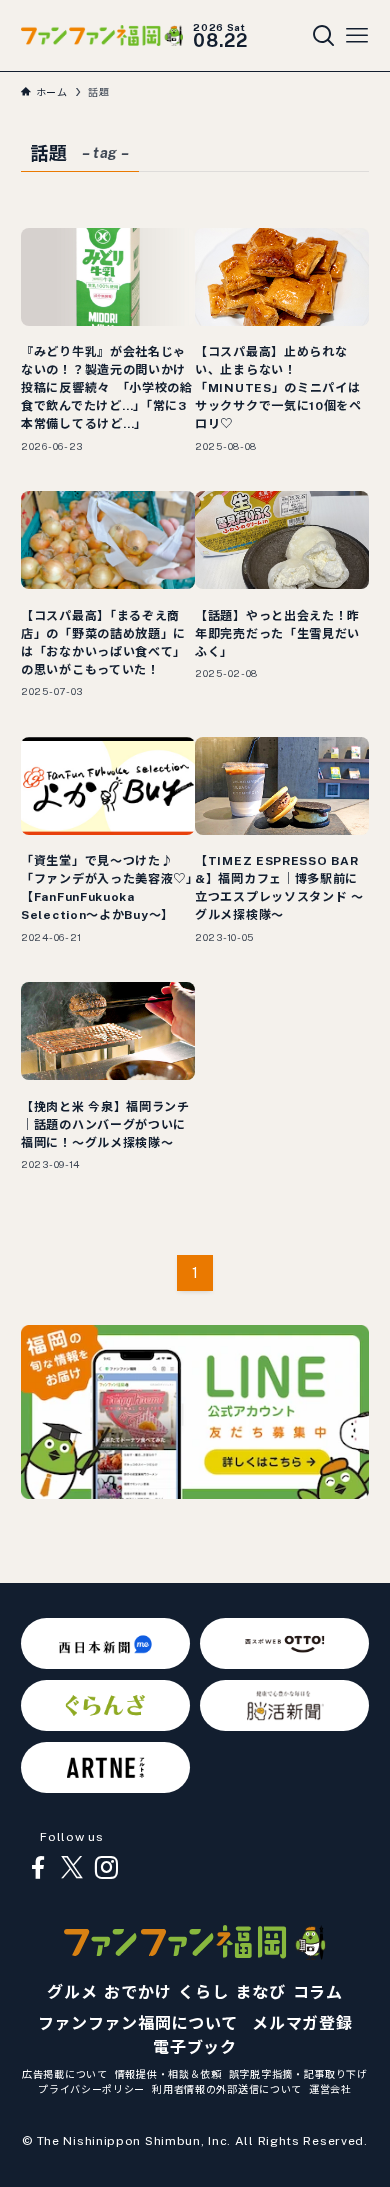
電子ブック (195, 2047)
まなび (260, 1992)
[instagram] (106, 1868)
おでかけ (137, 1992)
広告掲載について (65, 2074)
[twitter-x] (72, 1868)
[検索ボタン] (324, 36)
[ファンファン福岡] (102, 35)
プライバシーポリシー (91, 2089)
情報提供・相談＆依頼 (168, 2074)
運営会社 (330, 2089)
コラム (318, 1992)
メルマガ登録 (302, 2023)
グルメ (72, 1992)
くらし (203, 1992)
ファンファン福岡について (138, 2023)
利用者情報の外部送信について (227, 2089)
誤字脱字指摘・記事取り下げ (298, 2074)
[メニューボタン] (357, 36)
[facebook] (38, 1868)
